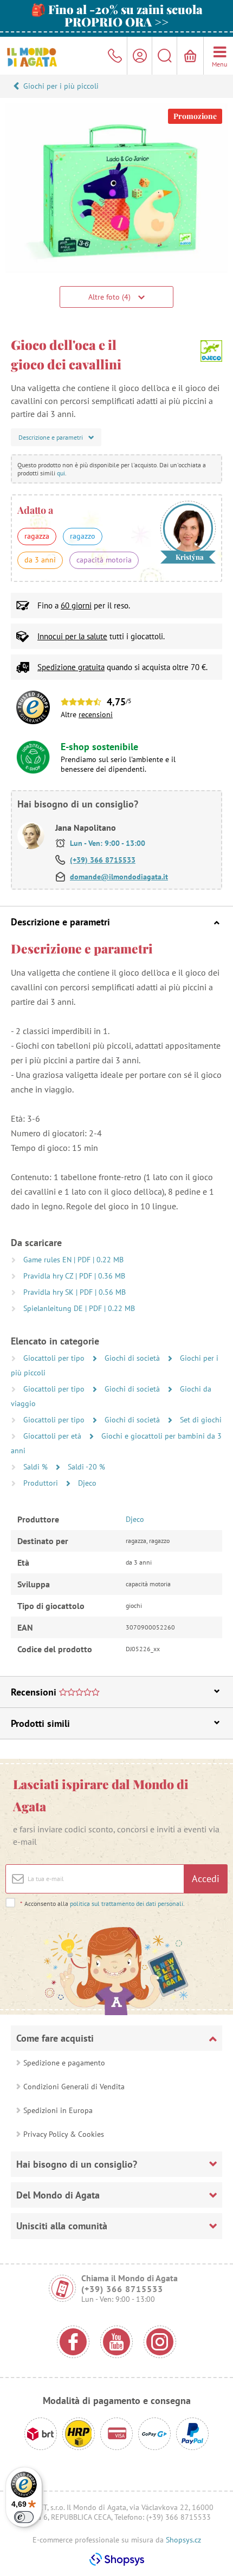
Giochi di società (133, 1358)
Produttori (42, 1483)
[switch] (24, 2517)
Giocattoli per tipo (55, 1358)
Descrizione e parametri (60, 922)
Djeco (87, 1483)
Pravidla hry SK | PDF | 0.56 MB (75, 1292)
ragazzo (83, 536)
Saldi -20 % (86, 1467)
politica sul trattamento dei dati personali (127, 1903)
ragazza (37, 536)
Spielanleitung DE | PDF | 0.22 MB (79, 1308)
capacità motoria (104, 560)
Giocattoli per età (53, 1436)
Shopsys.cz (183, 2540)
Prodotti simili (40, 1723)
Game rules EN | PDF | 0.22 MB (73, 1260)
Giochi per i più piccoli (61, 86)
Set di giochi (201, 1420)
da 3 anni (40, 560)
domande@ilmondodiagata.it (119, 877)
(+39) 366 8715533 (103, 860)
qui (61, 473)
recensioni (96, 714)
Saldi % (37, 1467)
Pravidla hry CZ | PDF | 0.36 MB (74, 1276)
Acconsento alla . (102, 1903)
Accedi (206, 1879)
